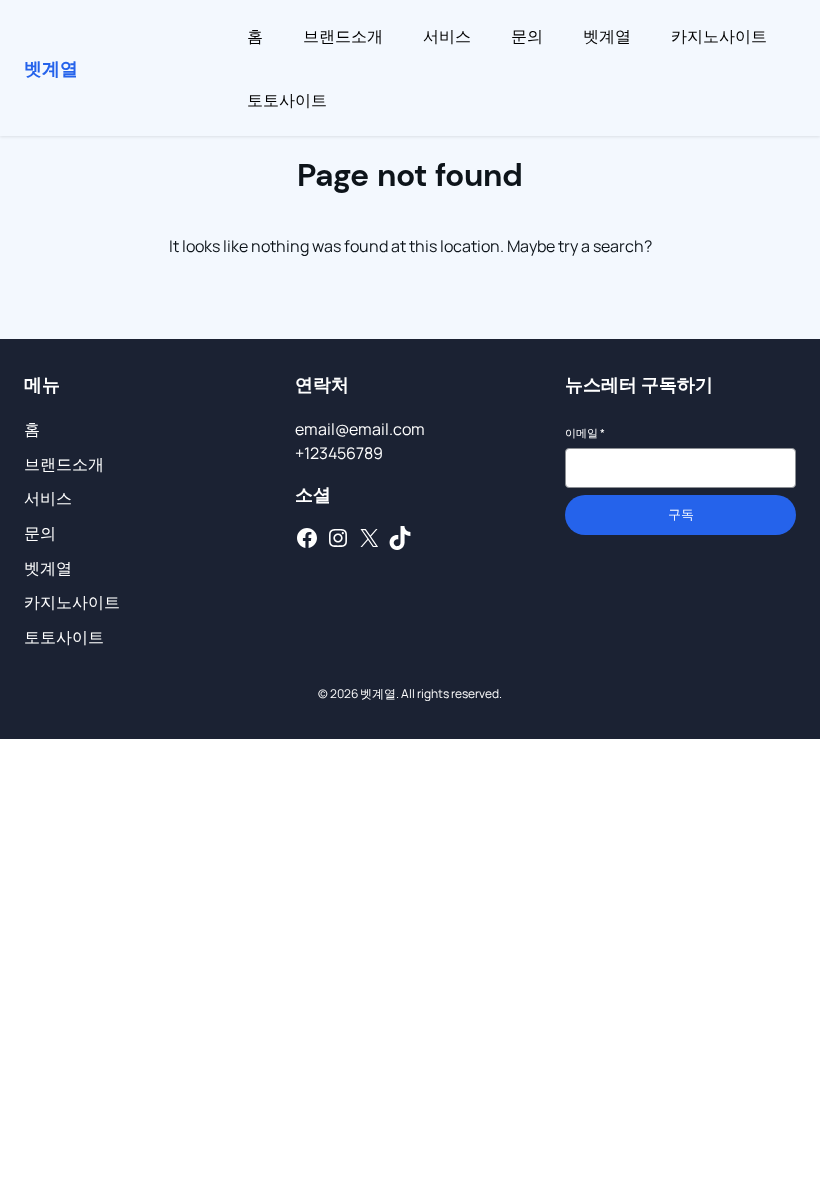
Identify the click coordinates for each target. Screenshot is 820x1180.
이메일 (585, 432)
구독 (681, 514)
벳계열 (51, 68)
